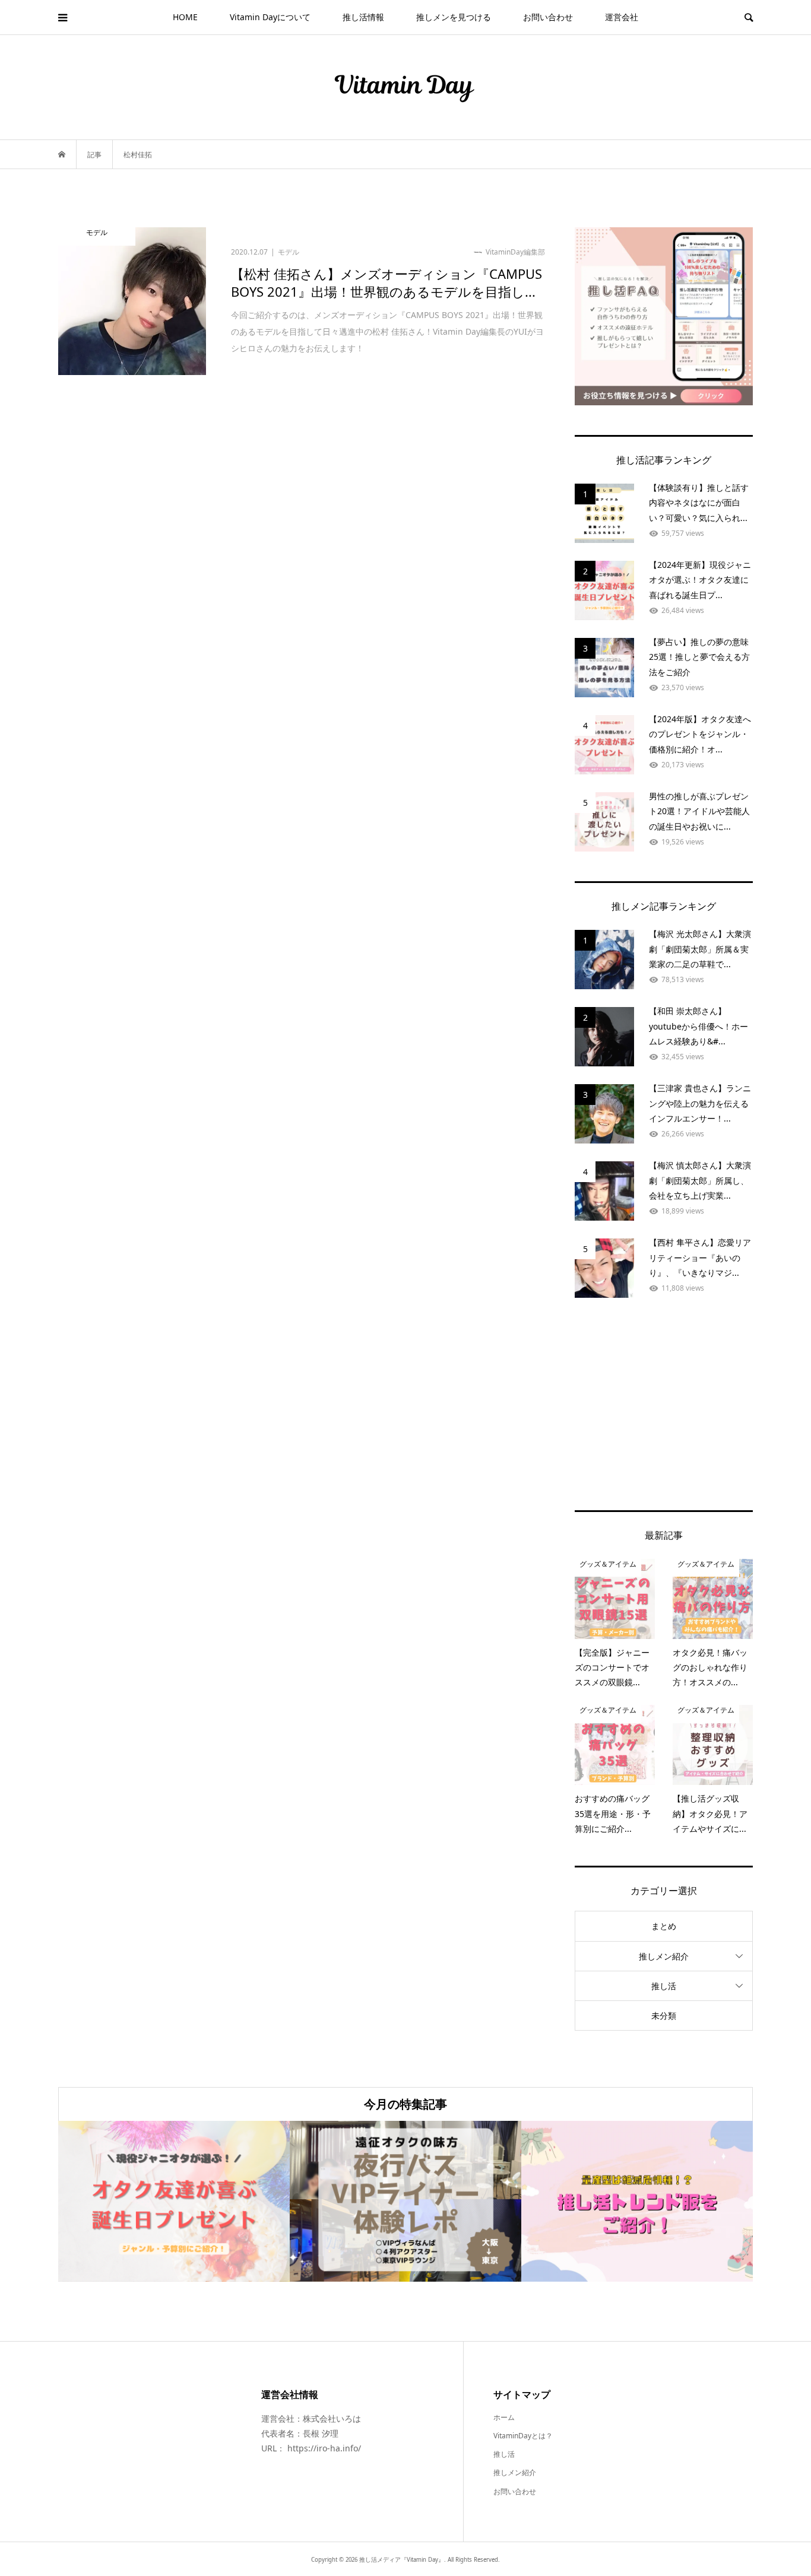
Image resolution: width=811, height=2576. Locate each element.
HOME (185, 17)
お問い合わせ (548, 17)
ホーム (504, 2417)
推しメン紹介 (664, 1956)
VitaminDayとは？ (523, 2436)
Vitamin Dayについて (270, 17)
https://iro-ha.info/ (324, 2448)
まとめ (664, 1926)
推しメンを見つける (454, 17)
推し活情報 (363, 17)
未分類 (664, 2016)
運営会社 (622, 17)
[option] (174, 2201)
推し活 (664, 1986)
